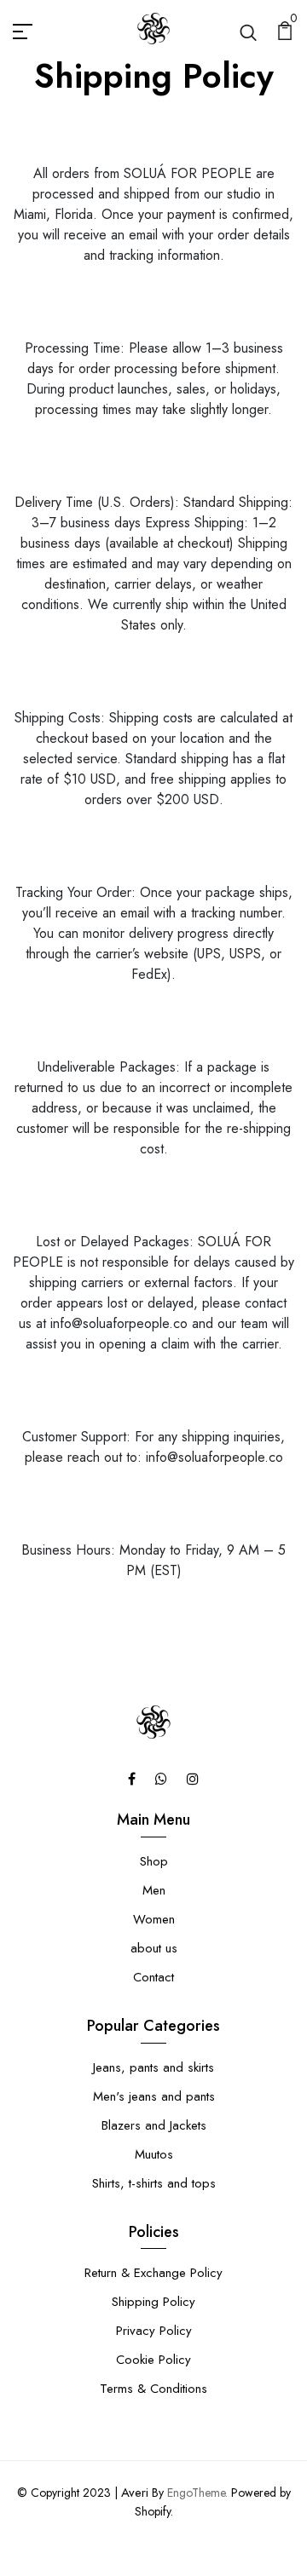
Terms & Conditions (153, 2389)
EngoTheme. (197, 2493)
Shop (154, 1861)
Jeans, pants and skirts (153, 2067)
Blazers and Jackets (154, 2125)
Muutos (154, 2154)
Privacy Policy (154, 2331)
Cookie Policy (153, 2360)
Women (154, 1919)
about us (154, 1948)
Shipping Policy (153, 2302)
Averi (135, 2493)
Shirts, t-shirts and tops (154, 2183)
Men (154, 1890)
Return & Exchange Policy (153, 2273)
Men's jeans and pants (154, 2096)
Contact (153, 1977)
